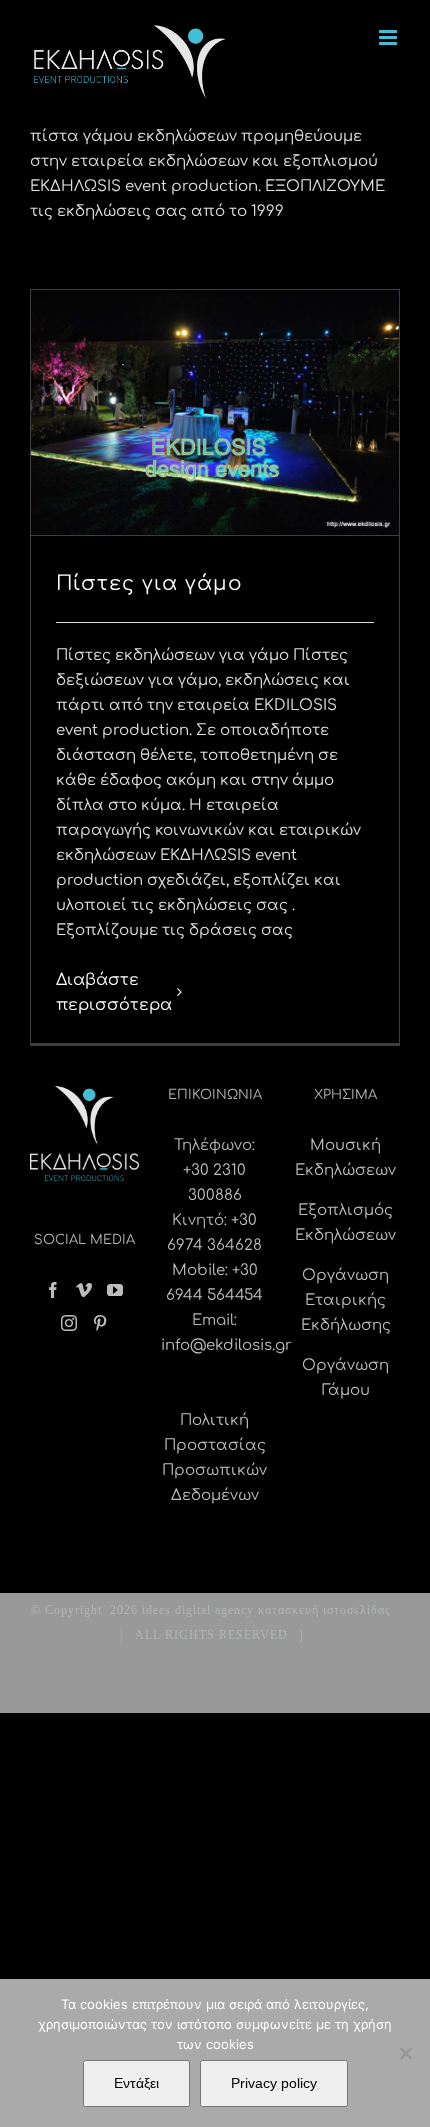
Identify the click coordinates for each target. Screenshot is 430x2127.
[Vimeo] (84, 1290)
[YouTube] (115, 1290)
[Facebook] (53, 1290)
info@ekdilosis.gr (226, 1345)
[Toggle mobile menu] (389, 37)
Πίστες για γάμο (149, 583)
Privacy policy (274, 2083)
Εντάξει (136, 2083)
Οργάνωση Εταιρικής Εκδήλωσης (346, 1300)
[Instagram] (69, 1323)
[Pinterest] (100, 1323)
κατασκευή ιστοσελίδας (324, 1610)
